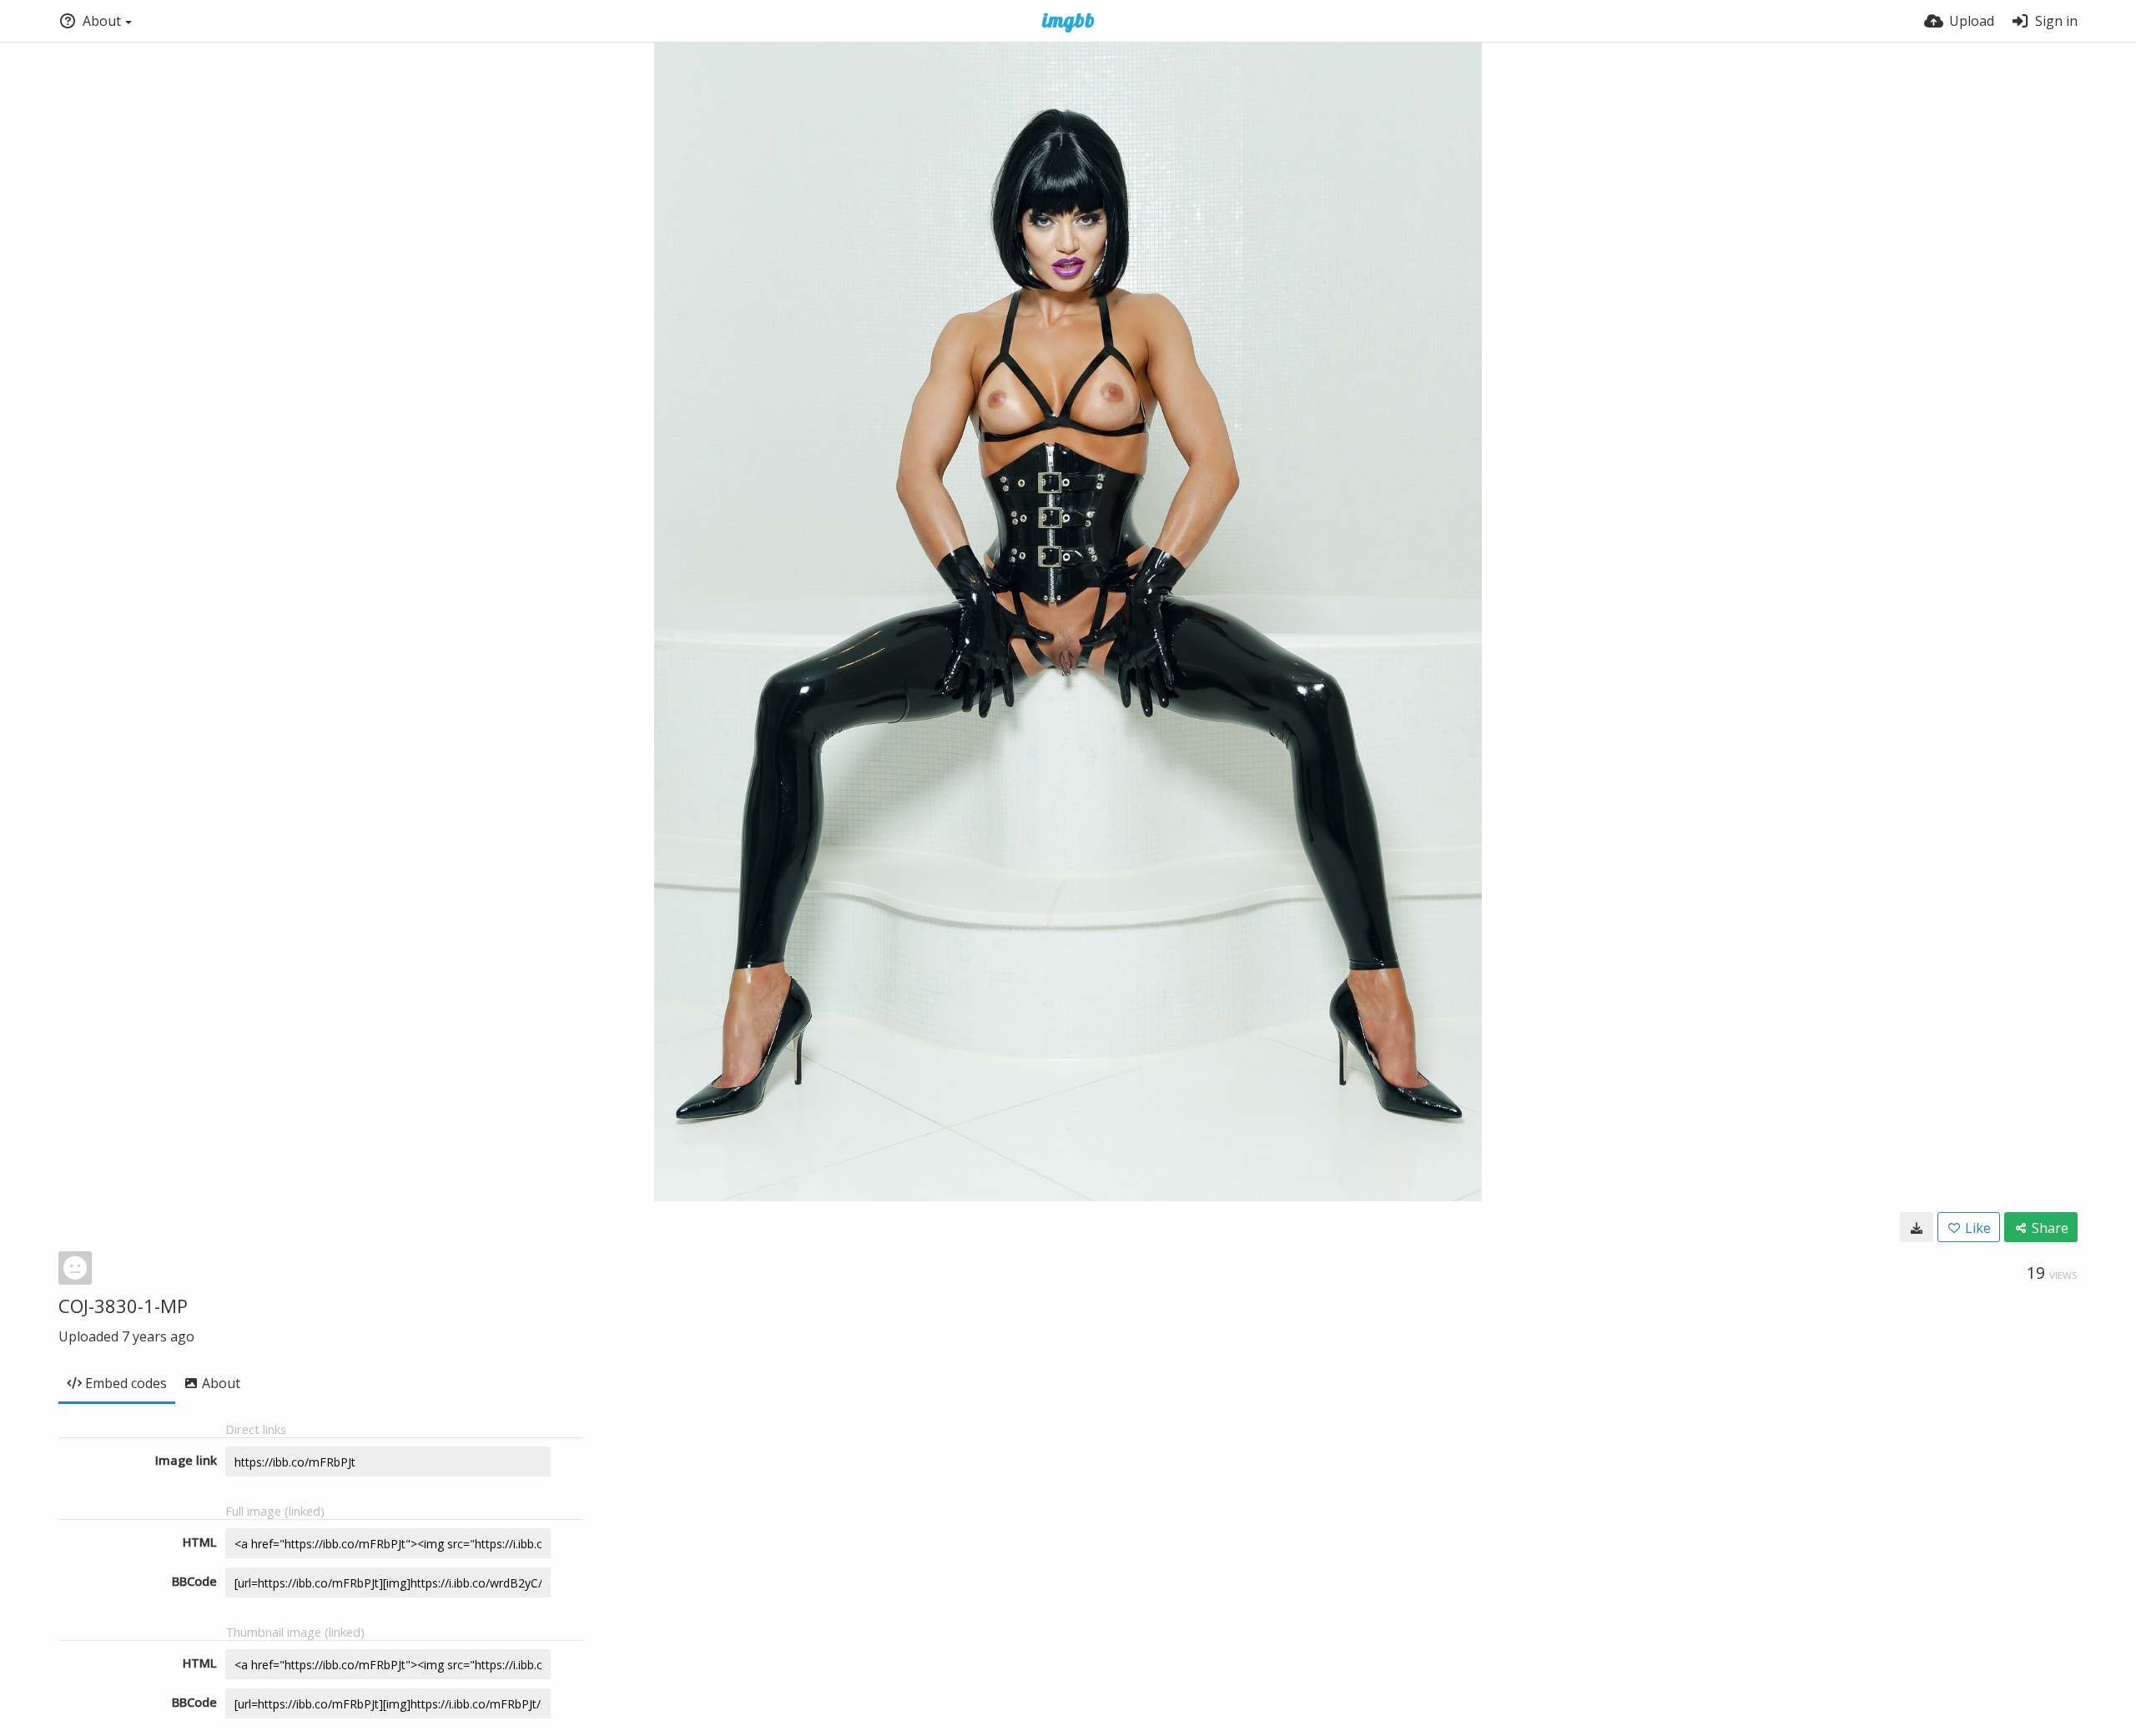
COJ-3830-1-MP (123, 1306)
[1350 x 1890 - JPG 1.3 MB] (1917, 1227)
